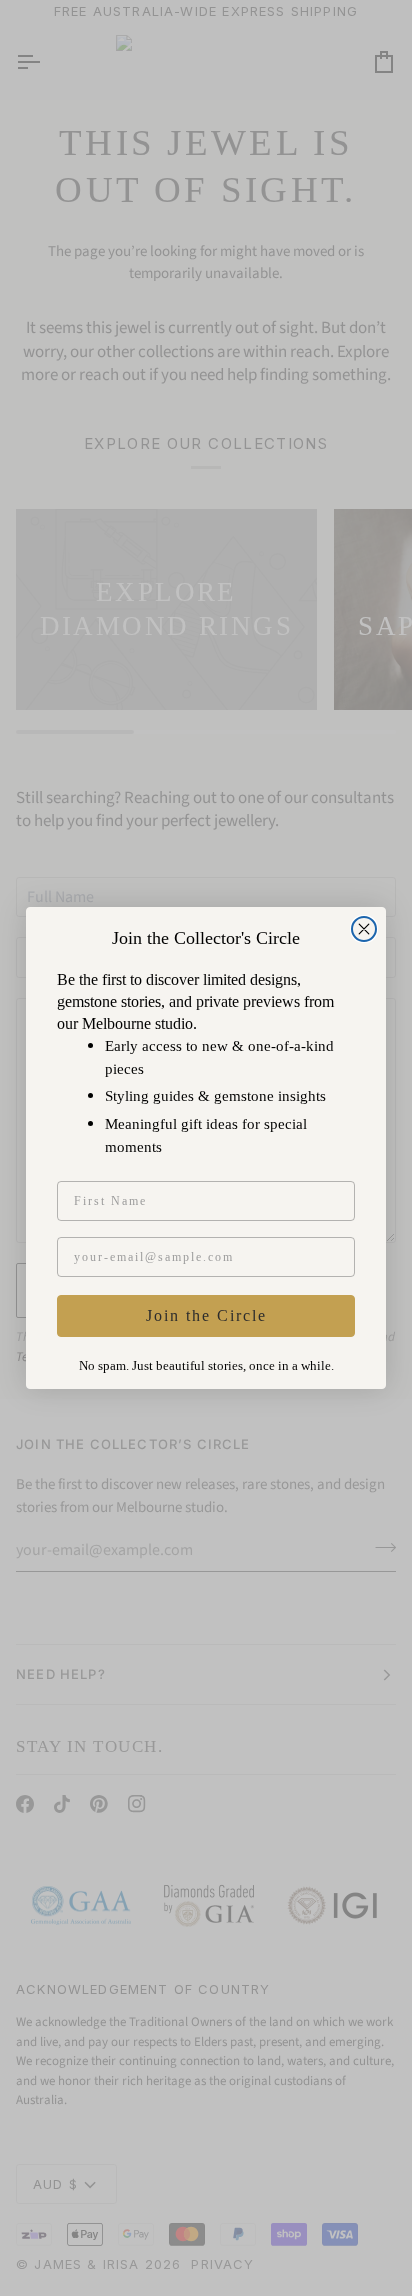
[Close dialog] (364, 929)
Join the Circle (206, 1315)
